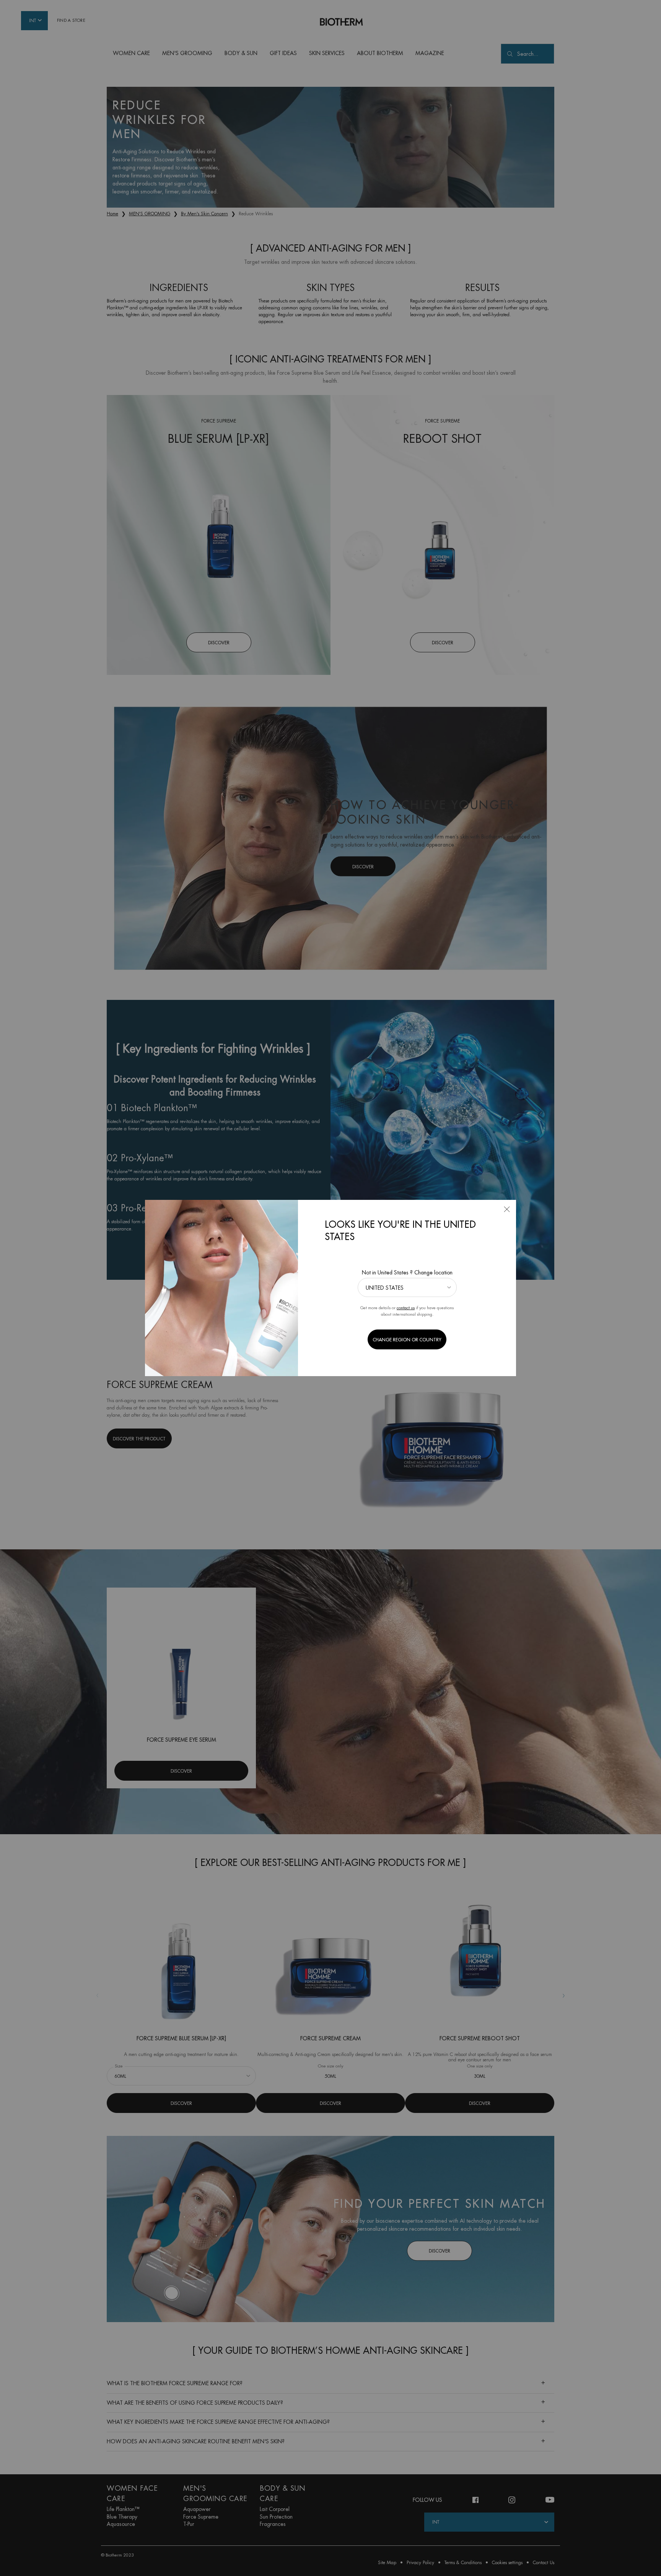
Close (507, 1209)
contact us (406, 1308)
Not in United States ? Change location (407, 1273)
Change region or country (407, 1340)
